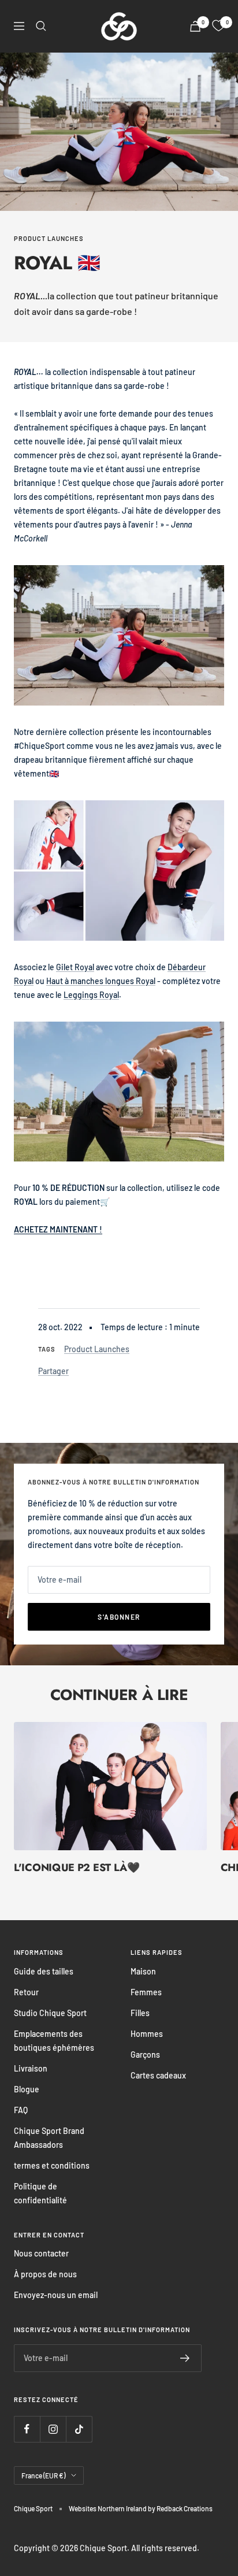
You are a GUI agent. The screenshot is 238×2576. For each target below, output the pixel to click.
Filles (140, 2013)
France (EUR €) (43, 2475)
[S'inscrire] (185, 2358)
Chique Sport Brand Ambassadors (49, 2138)
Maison (143, 1971)
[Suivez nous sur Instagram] (53, 2429)
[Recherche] (41, 26)
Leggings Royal (91, 995)
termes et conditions (52, 2165)
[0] (218, 26)
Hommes (147, 2034)
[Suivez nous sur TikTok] (79, 2429)
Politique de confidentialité (40, 2193)
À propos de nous (45, 2274)
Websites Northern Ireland (108, 2508)
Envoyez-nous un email (56, 2295)
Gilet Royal (75, 967)
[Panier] (195, 26)
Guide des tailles (44, 1971)
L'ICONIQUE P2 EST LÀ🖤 (77, 1868)
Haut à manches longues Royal (101, 981)
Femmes (146, 1992)
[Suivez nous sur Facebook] (27, 2429)
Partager (53, 1371)
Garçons (145, 2055)
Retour (26, 1992)
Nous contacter (41, 2253)
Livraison (31, 2068)
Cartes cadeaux (158, 2075)
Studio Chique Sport (50, 2013)
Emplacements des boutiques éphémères (54, 2041)
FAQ (21, 2110)
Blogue (27, 2089)
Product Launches (49, 238)
